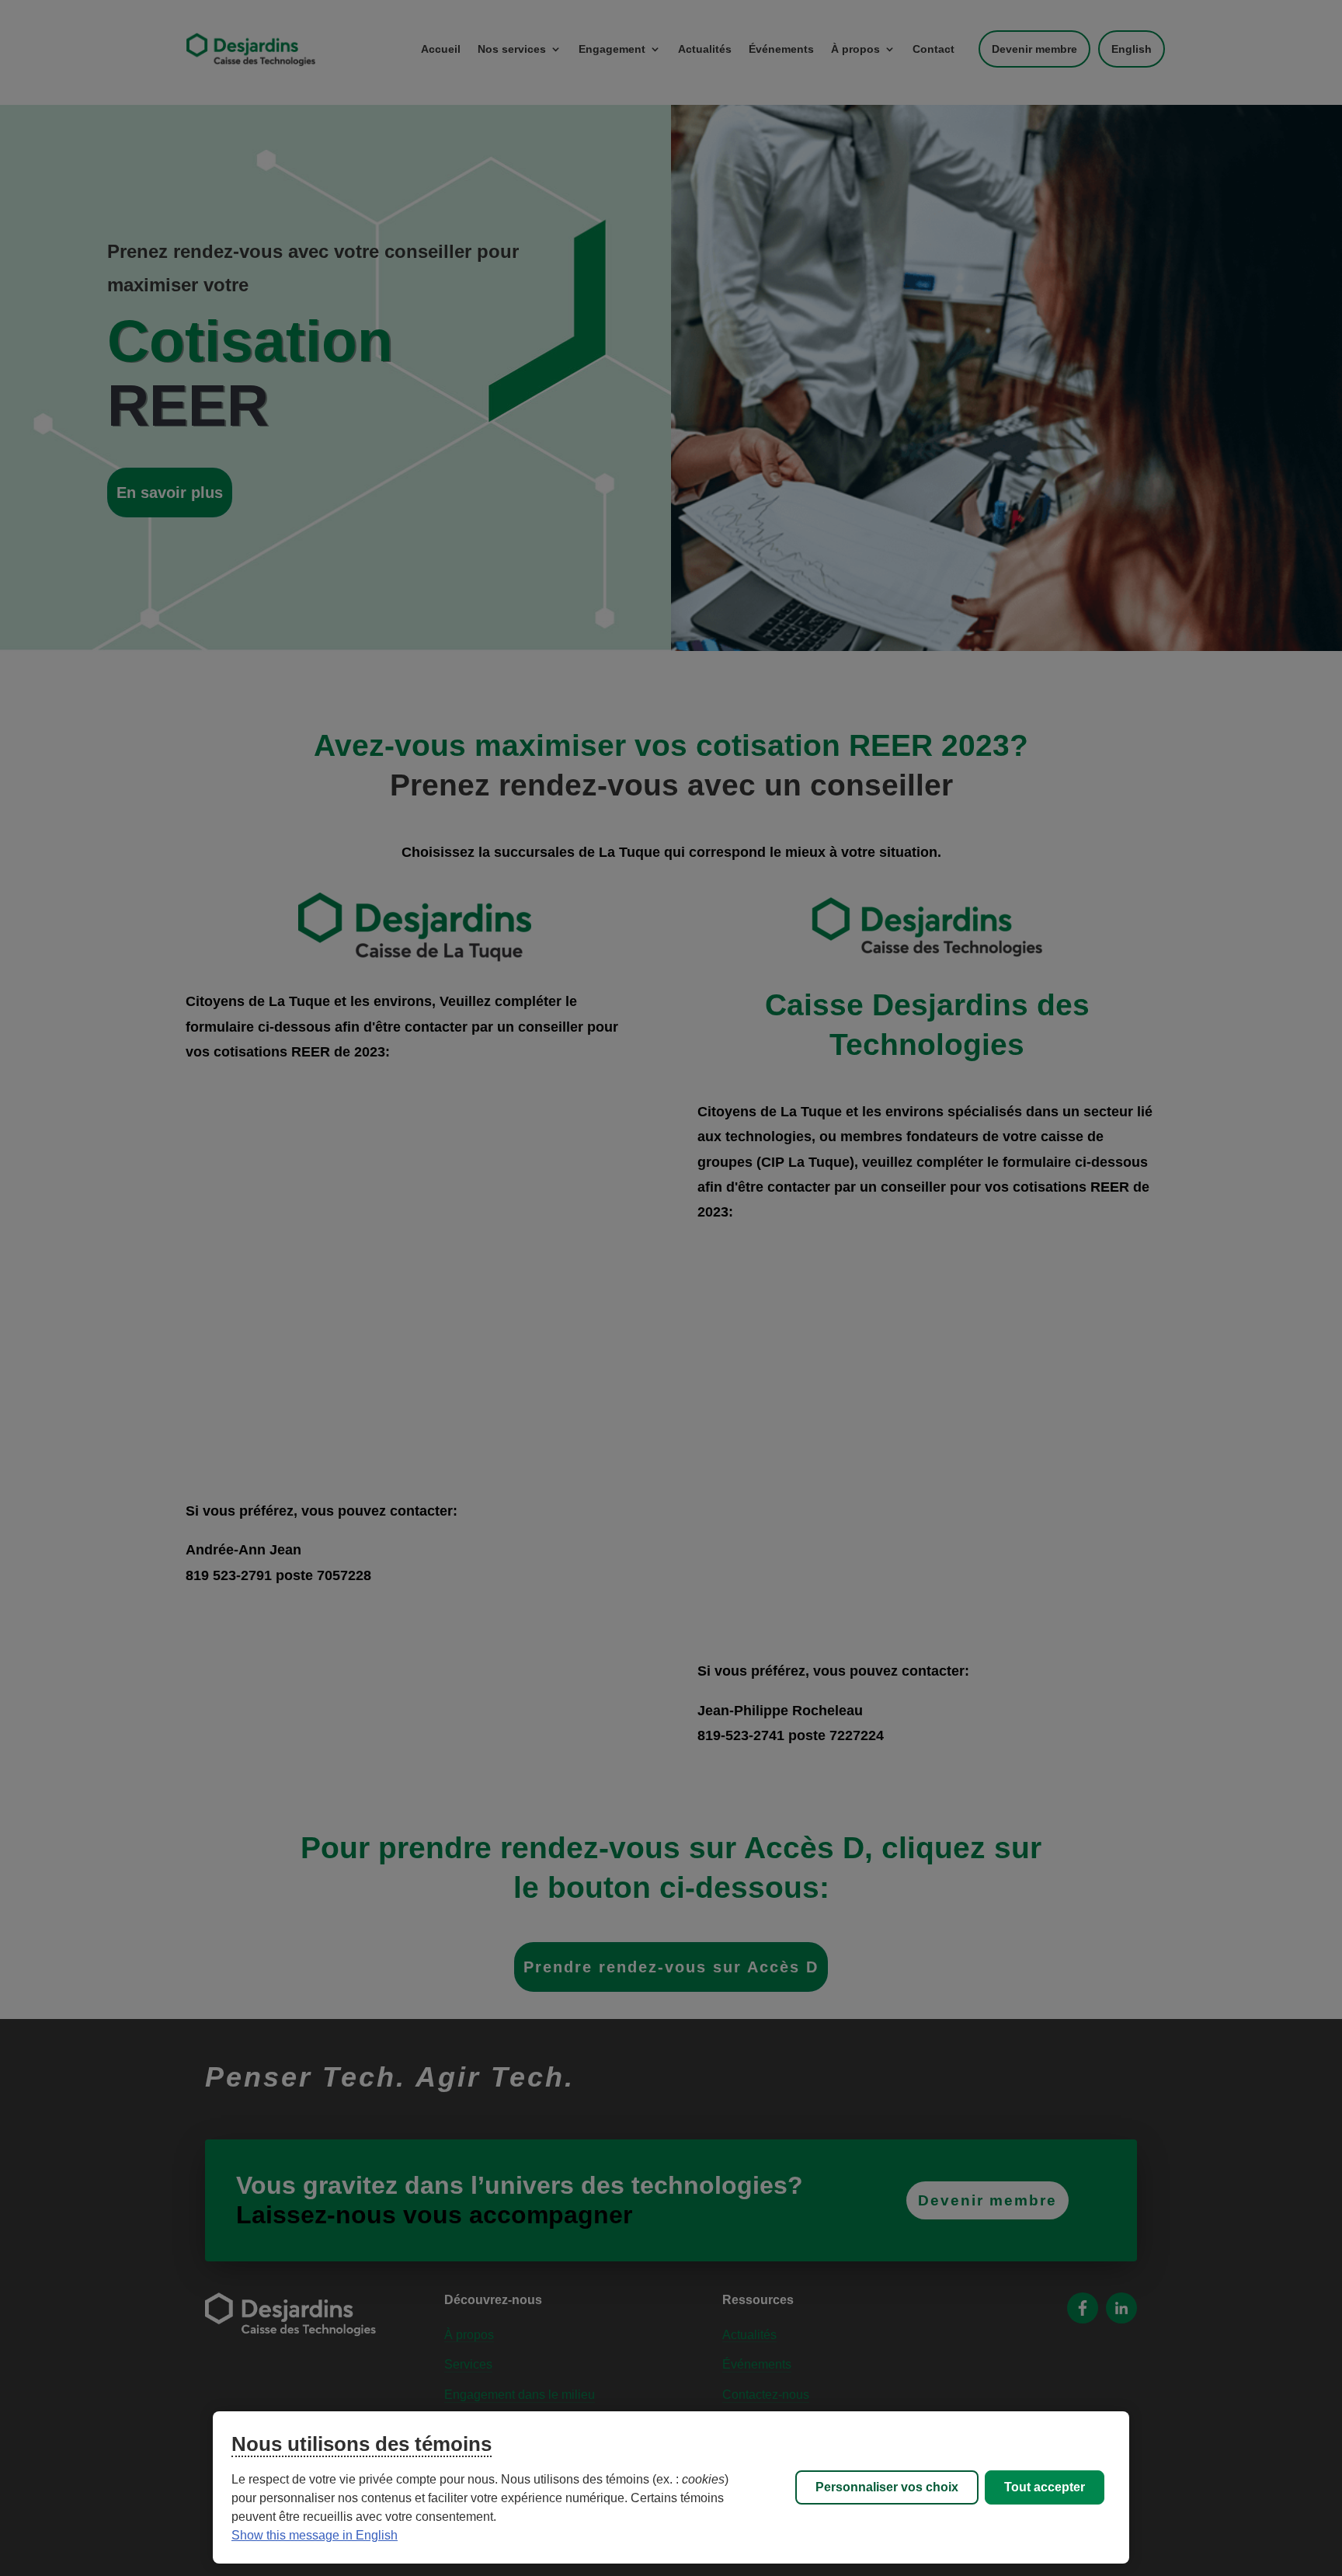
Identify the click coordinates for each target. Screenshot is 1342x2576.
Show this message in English (315, 2535)
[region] (671, 2487)
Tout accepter (1045, 2487)
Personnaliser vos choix (887, 2487)
